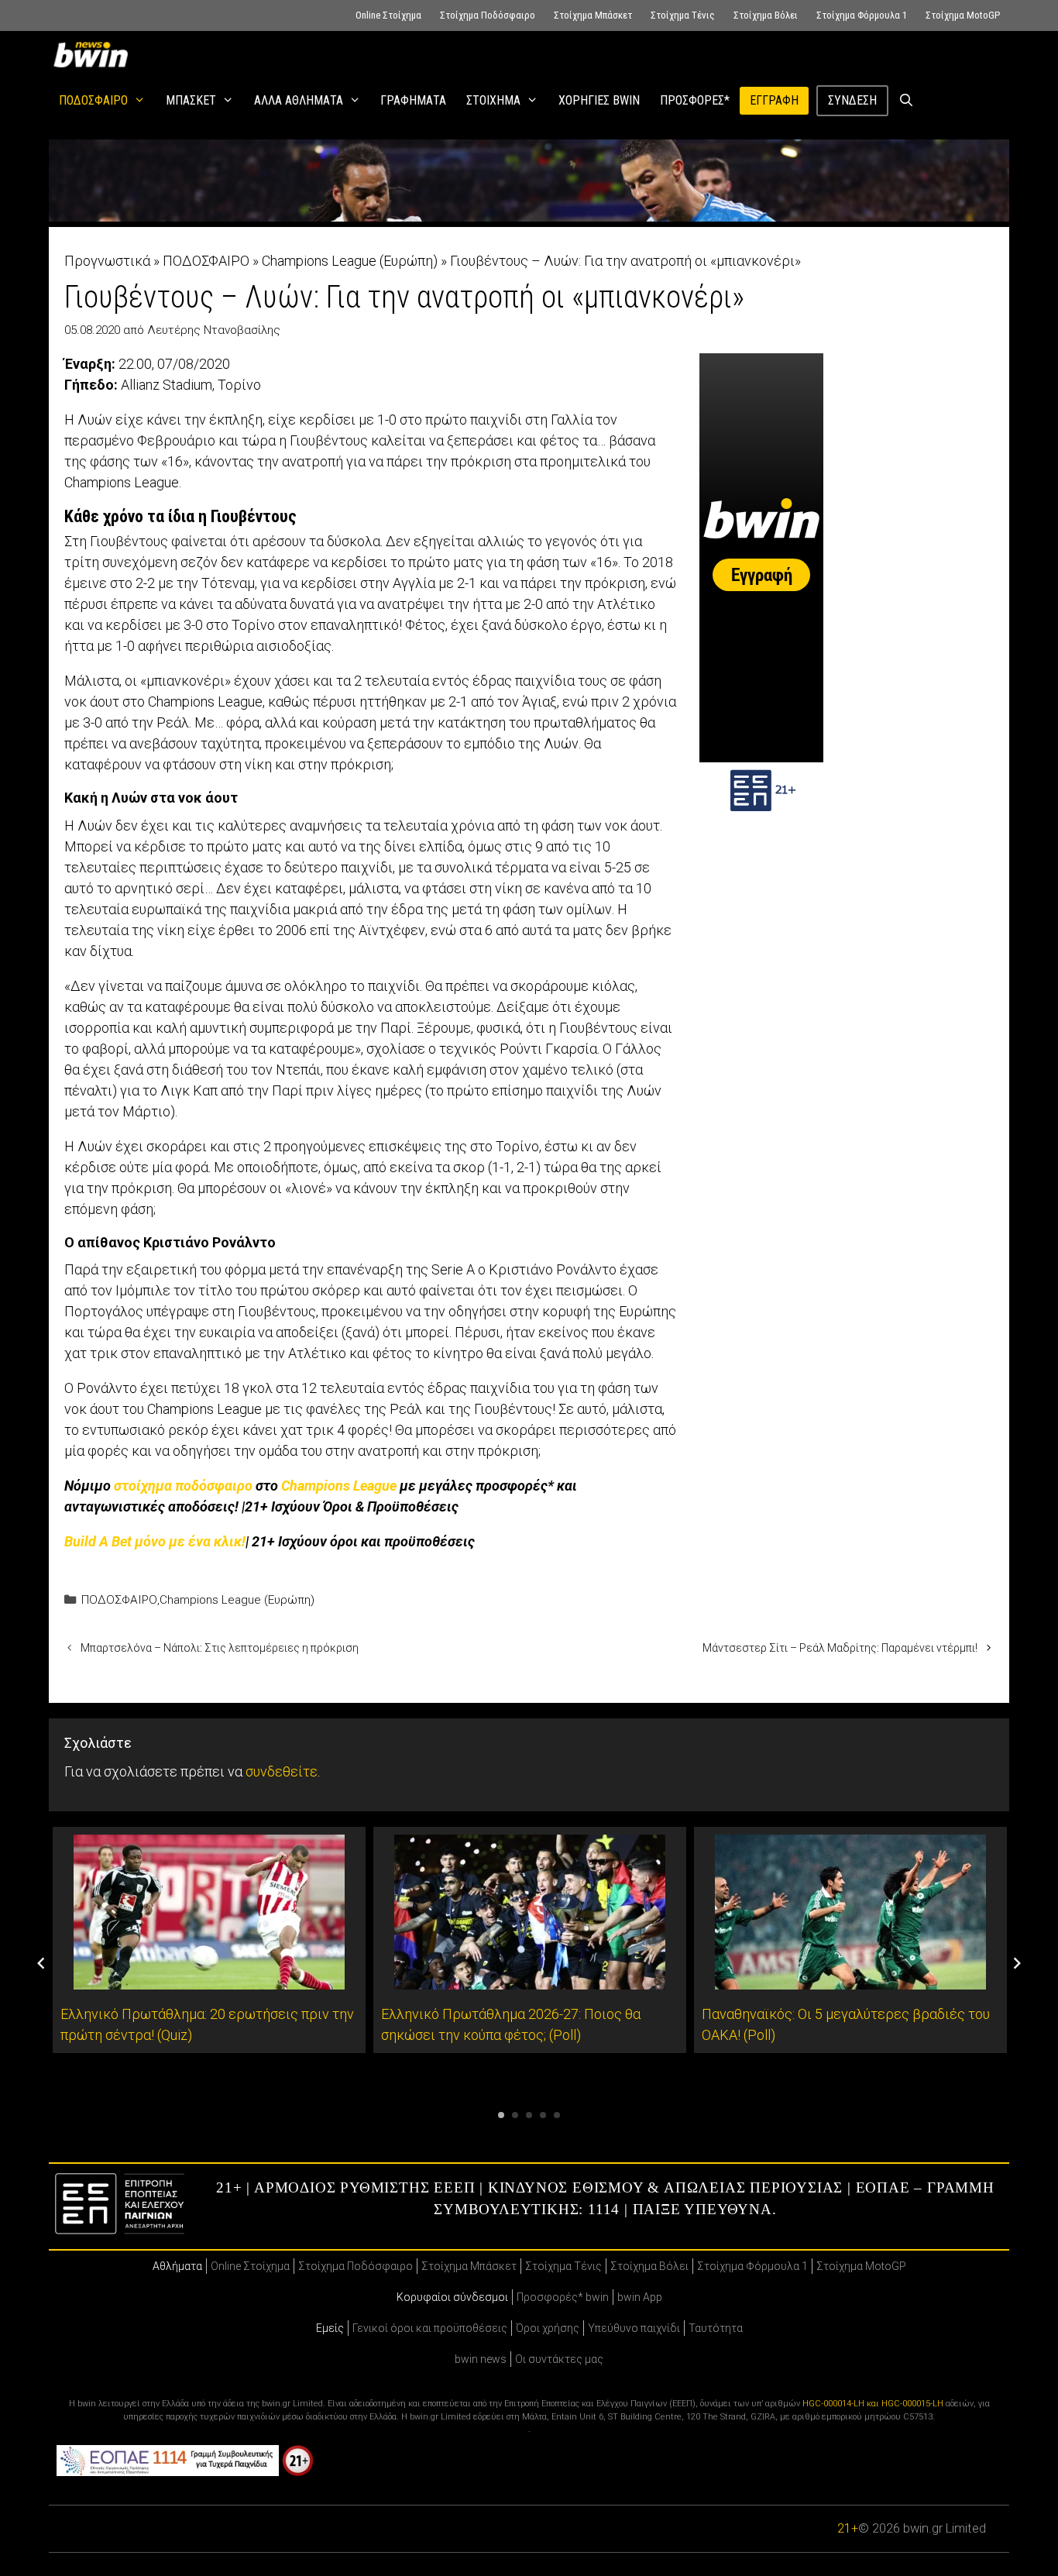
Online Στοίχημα (388, 15)
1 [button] (501, 2115)
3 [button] (529, 2115)
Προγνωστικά (107, 261)
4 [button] (543, 2115)
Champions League (339, 1486)
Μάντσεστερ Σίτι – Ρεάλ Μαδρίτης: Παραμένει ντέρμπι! (840, 1648)
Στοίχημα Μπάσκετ (593, 15)
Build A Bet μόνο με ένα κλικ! (155, 1541)
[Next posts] (1017, 1963)
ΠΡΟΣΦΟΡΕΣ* (695, 100)
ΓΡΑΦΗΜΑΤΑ (413, 100)
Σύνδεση (852, 100)
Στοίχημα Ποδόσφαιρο (488, 15)
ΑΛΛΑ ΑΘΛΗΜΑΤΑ (299, 100)
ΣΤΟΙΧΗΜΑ (493, 100)
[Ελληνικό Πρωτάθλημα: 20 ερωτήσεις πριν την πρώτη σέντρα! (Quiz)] (209, 1979)
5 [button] (557, 2115)
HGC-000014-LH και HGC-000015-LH (873, 2404)
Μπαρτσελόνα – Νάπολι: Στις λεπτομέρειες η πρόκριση (220, 1648)
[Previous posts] (41, 1963)
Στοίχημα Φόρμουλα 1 (862, 15)
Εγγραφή (774, 100)
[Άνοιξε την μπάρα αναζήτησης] (907, 101)
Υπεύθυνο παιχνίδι (634, 2328)
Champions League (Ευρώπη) (350, 261)
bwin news (481, 2359)
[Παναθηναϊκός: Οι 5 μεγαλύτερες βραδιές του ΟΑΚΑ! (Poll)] (850, 1979)
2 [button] (515, 2115)
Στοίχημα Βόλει (766, 15)
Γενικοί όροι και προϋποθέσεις (430, 2328)
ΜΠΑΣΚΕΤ (191, 100)
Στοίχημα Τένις (683, 15)
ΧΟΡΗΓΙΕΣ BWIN (599, 100)
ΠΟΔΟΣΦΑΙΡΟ (93, 100)
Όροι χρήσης (548, 2328)
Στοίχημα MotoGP (963, 15)
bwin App (640, 2297)
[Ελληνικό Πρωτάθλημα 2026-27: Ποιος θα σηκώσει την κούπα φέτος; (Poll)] (530, 1979)
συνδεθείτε (282, 1771)
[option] (209, 1940)
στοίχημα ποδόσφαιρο (183, 1486)
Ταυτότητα (716, 2328)
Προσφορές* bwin (563, 2297)
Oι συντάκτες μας (559, 2359)
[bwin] (94, 54)
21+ (848, 2528)
